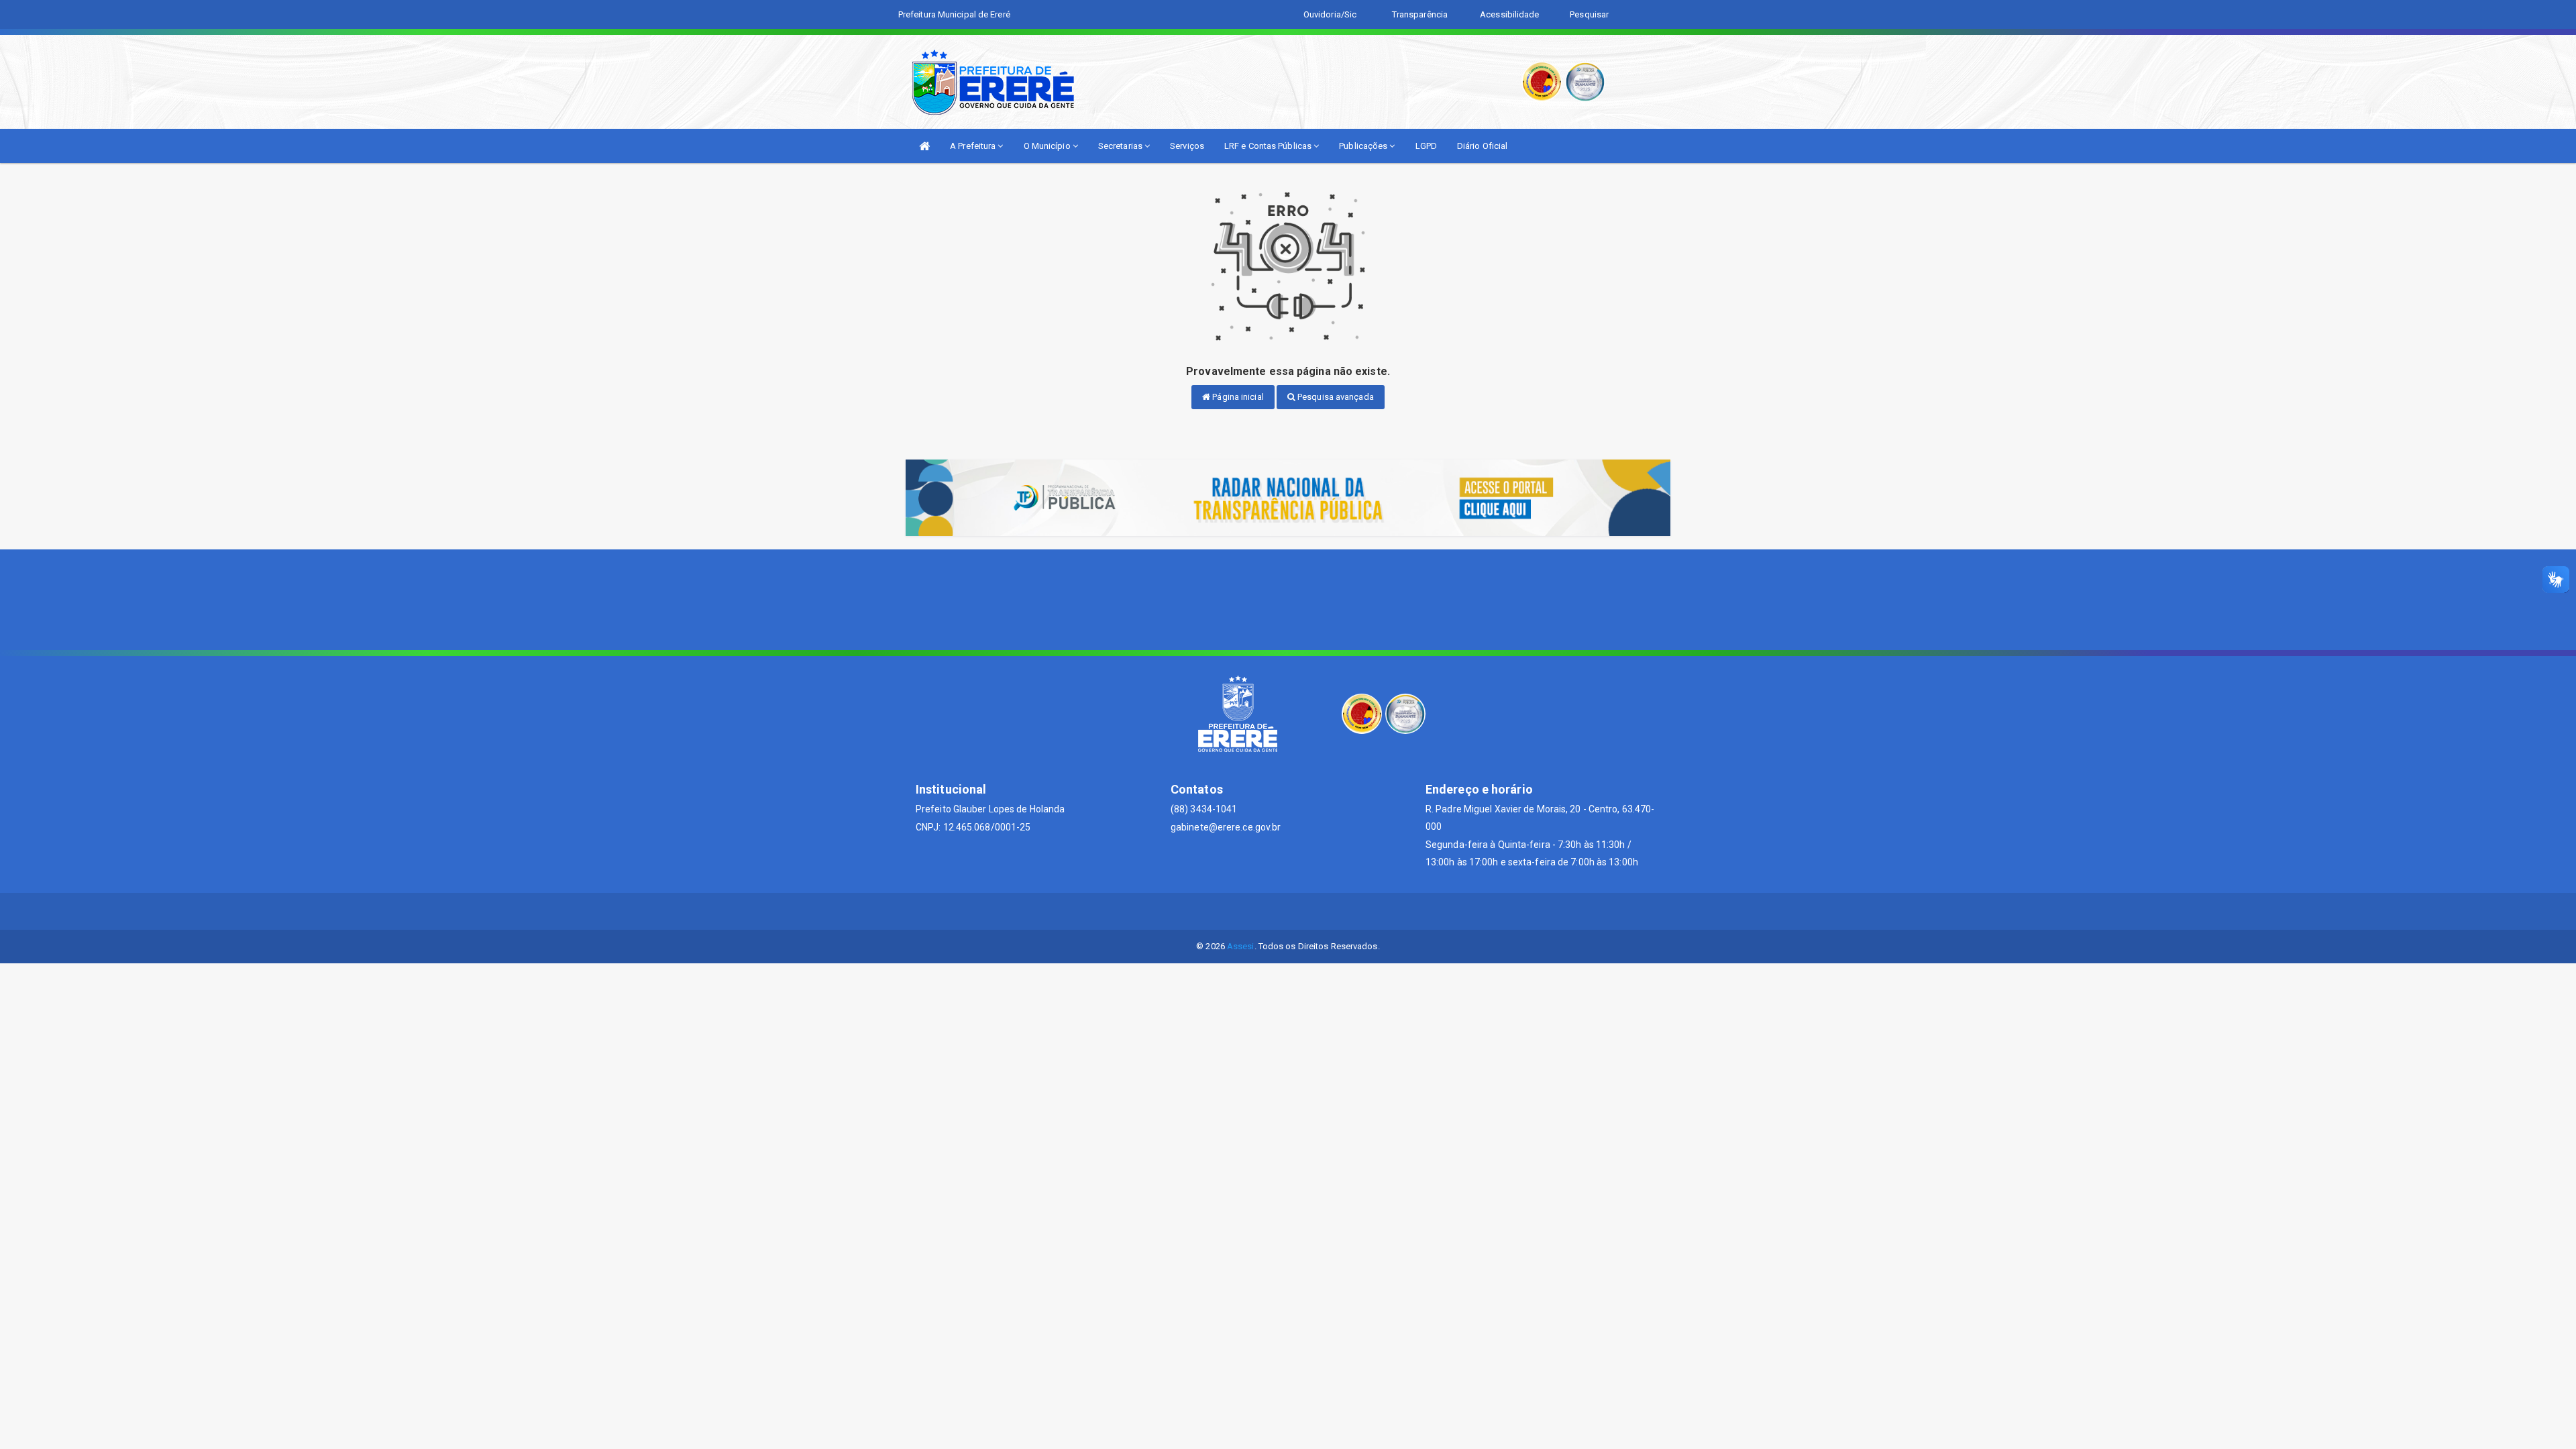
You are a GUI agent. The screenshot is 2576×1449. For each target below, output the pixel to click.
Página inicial (1237, 397)
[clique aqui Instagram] (1321, 911)
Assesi (1241, 946)
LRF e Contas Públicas (1269, 146)
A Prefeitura (974, 146)
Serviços (1187, 146)
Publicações (1364, 146)
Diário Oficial (1482, 146)
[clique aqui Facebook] (1288, 911)
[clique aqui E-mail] (1256, 911)
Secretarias (1121, 146)
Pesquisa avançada (1335, 397)
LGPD (1426, 146)
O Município (1048, 146)
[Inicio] (924, 146)
